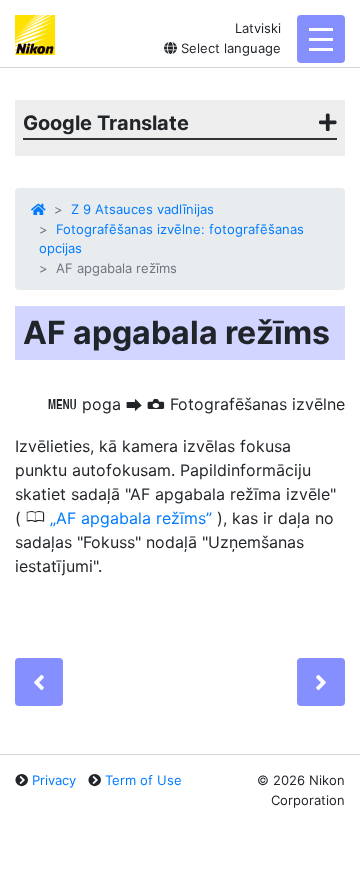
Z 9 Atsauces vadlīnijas (142, 209)
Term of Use (143, 780)
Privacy (54, 780)
